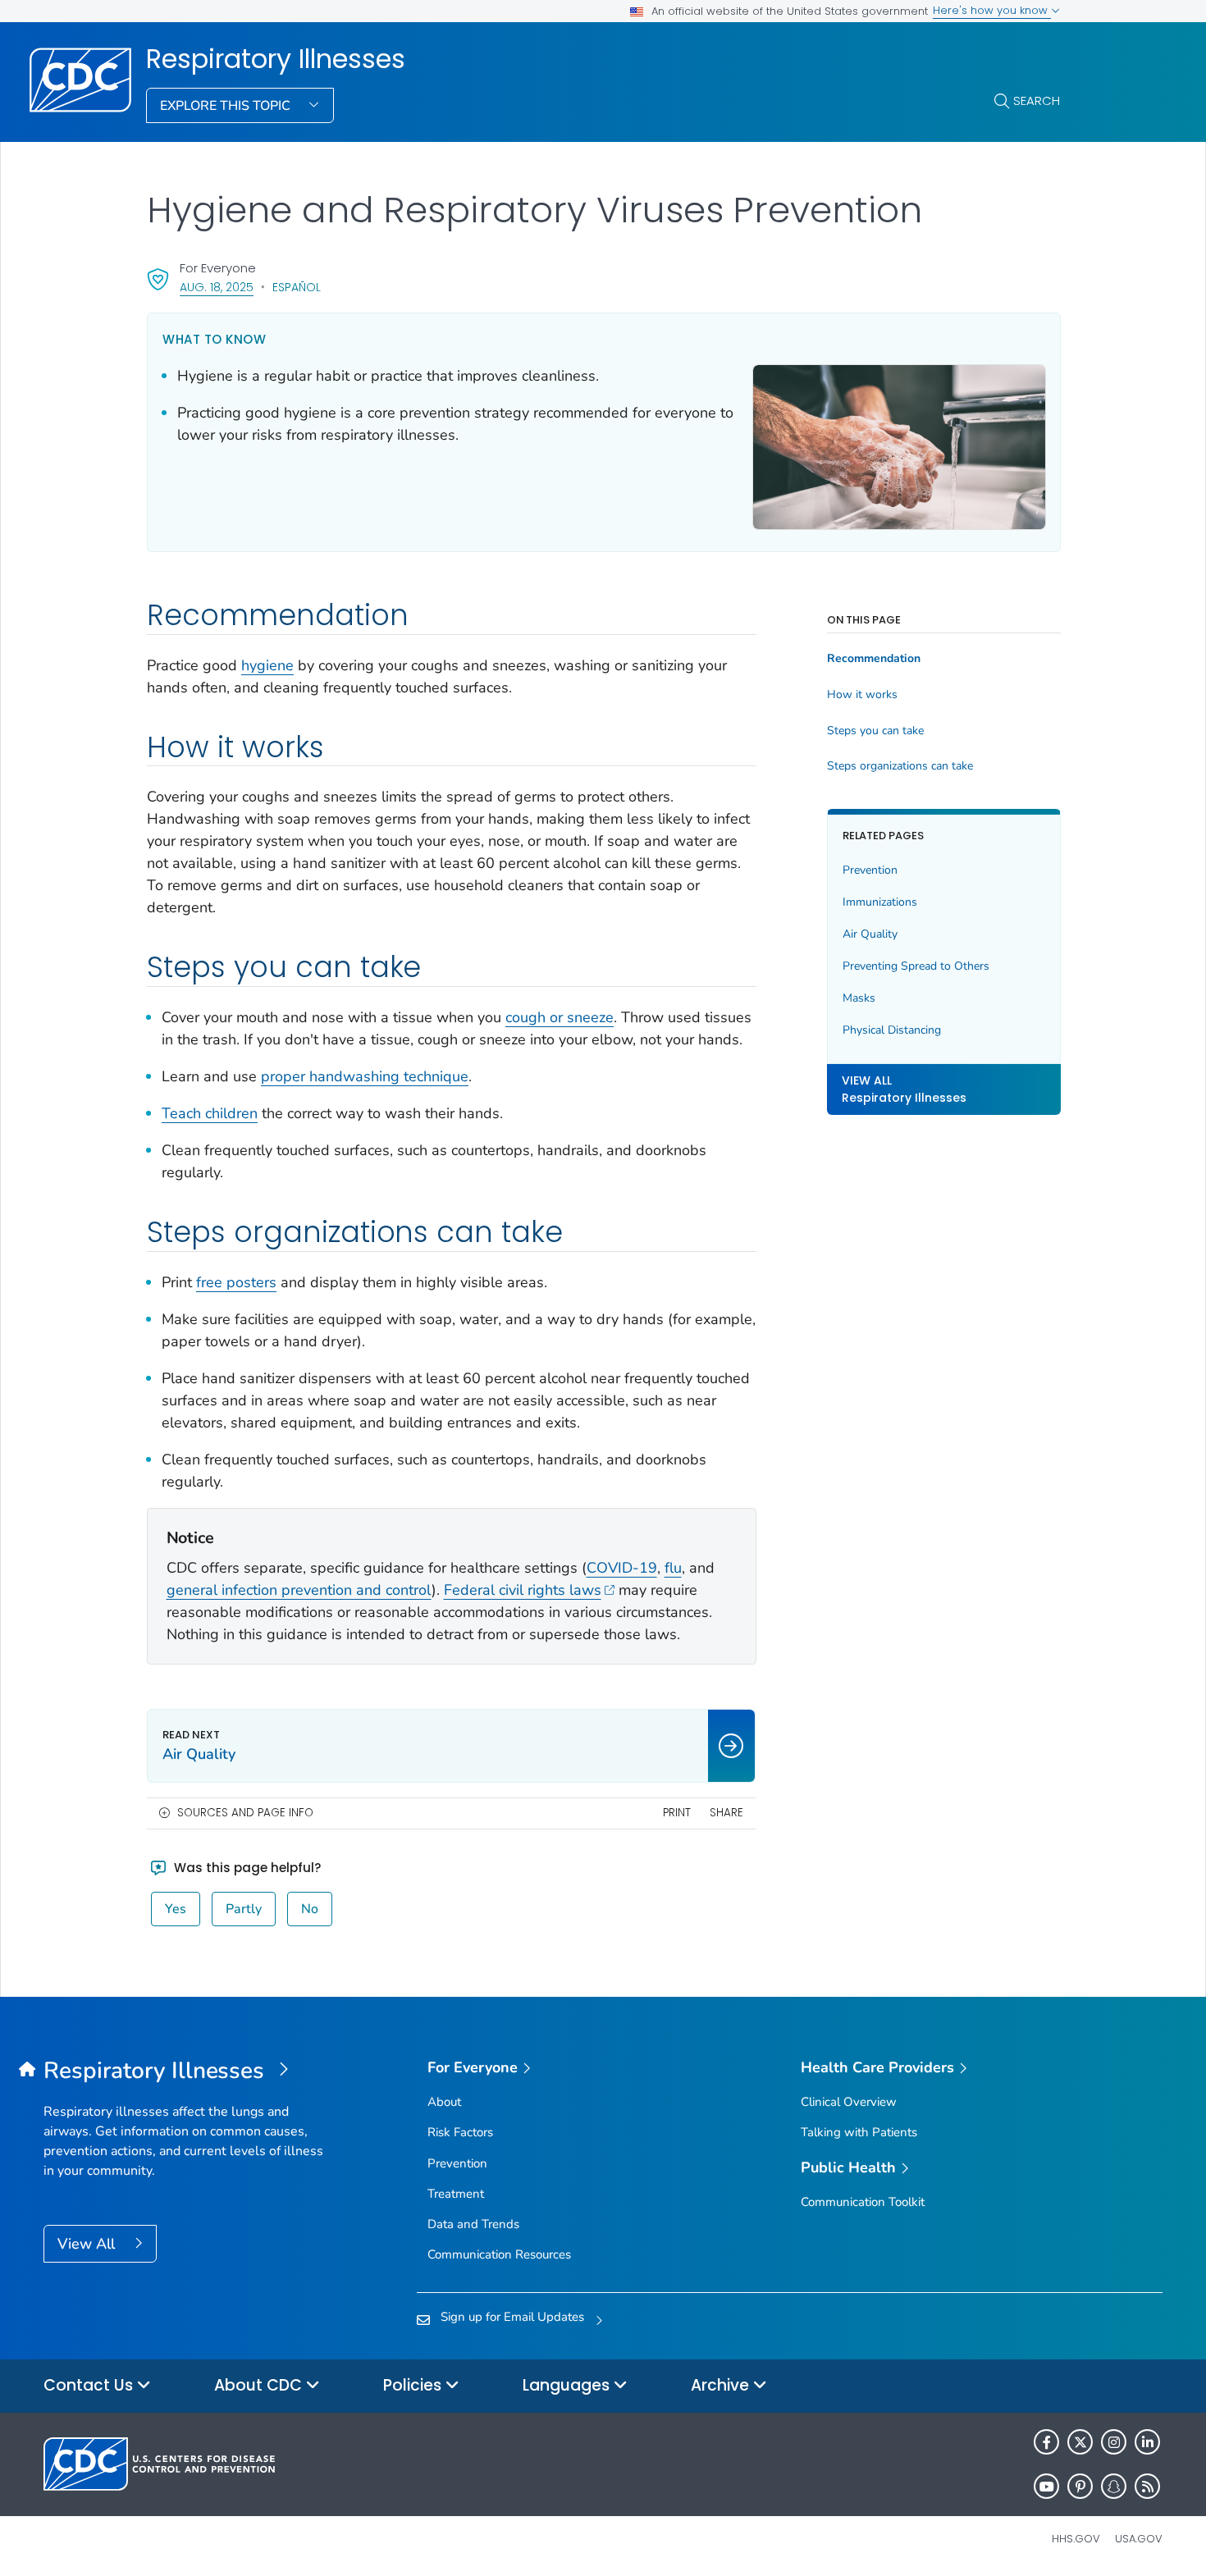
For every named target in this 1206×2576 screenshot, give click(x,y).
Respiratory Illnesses (276, 59)
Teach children (210, 1113)
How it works (862, 695)
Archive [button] (722, 2385)
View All (88, 2244)
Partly (244, 1909)
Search (1037, 100)
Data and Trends (473, 2224)
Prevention (870, 870)
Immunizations (880, 902)
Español (297, 287)
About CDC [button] (260, 2385)
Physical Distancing (892, 1030)
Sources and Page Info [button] (245, 1813)
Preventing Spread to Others (916, 966)
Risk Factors (460, 2132)
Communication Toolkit (863, 2202)
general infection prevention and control (299, 1590)
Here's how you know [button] (992, 10)
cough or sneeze (560, 1017)
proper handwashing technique (365, 1076)
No (310, 1909)
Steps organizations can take (900, 766)
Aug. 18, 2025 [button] (217, 287)
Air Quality (870, 934)
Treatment (456, 2194)
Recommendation (874, 659)
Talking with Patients (859, 2132)
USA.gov (1139, 2539)
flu (673, 1568)
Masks (859, 998)
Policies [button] (414, 2385)
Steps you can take (875, 731)
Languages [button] (568, 2385)
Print (677, 1813)
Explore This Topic (227, 106)
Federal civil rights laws (523, 1590)
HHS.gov (1076, 2539)
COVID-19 (622, 1568)
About (444, 2102)
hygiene (267, 665)
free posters (236, 1282)
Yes (176, 1909)
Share (726, 1813)
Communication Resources (499, 2254)
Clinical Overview (849, 2102)
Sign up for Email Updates (512, 2317)
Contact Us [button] (90, 2385)
